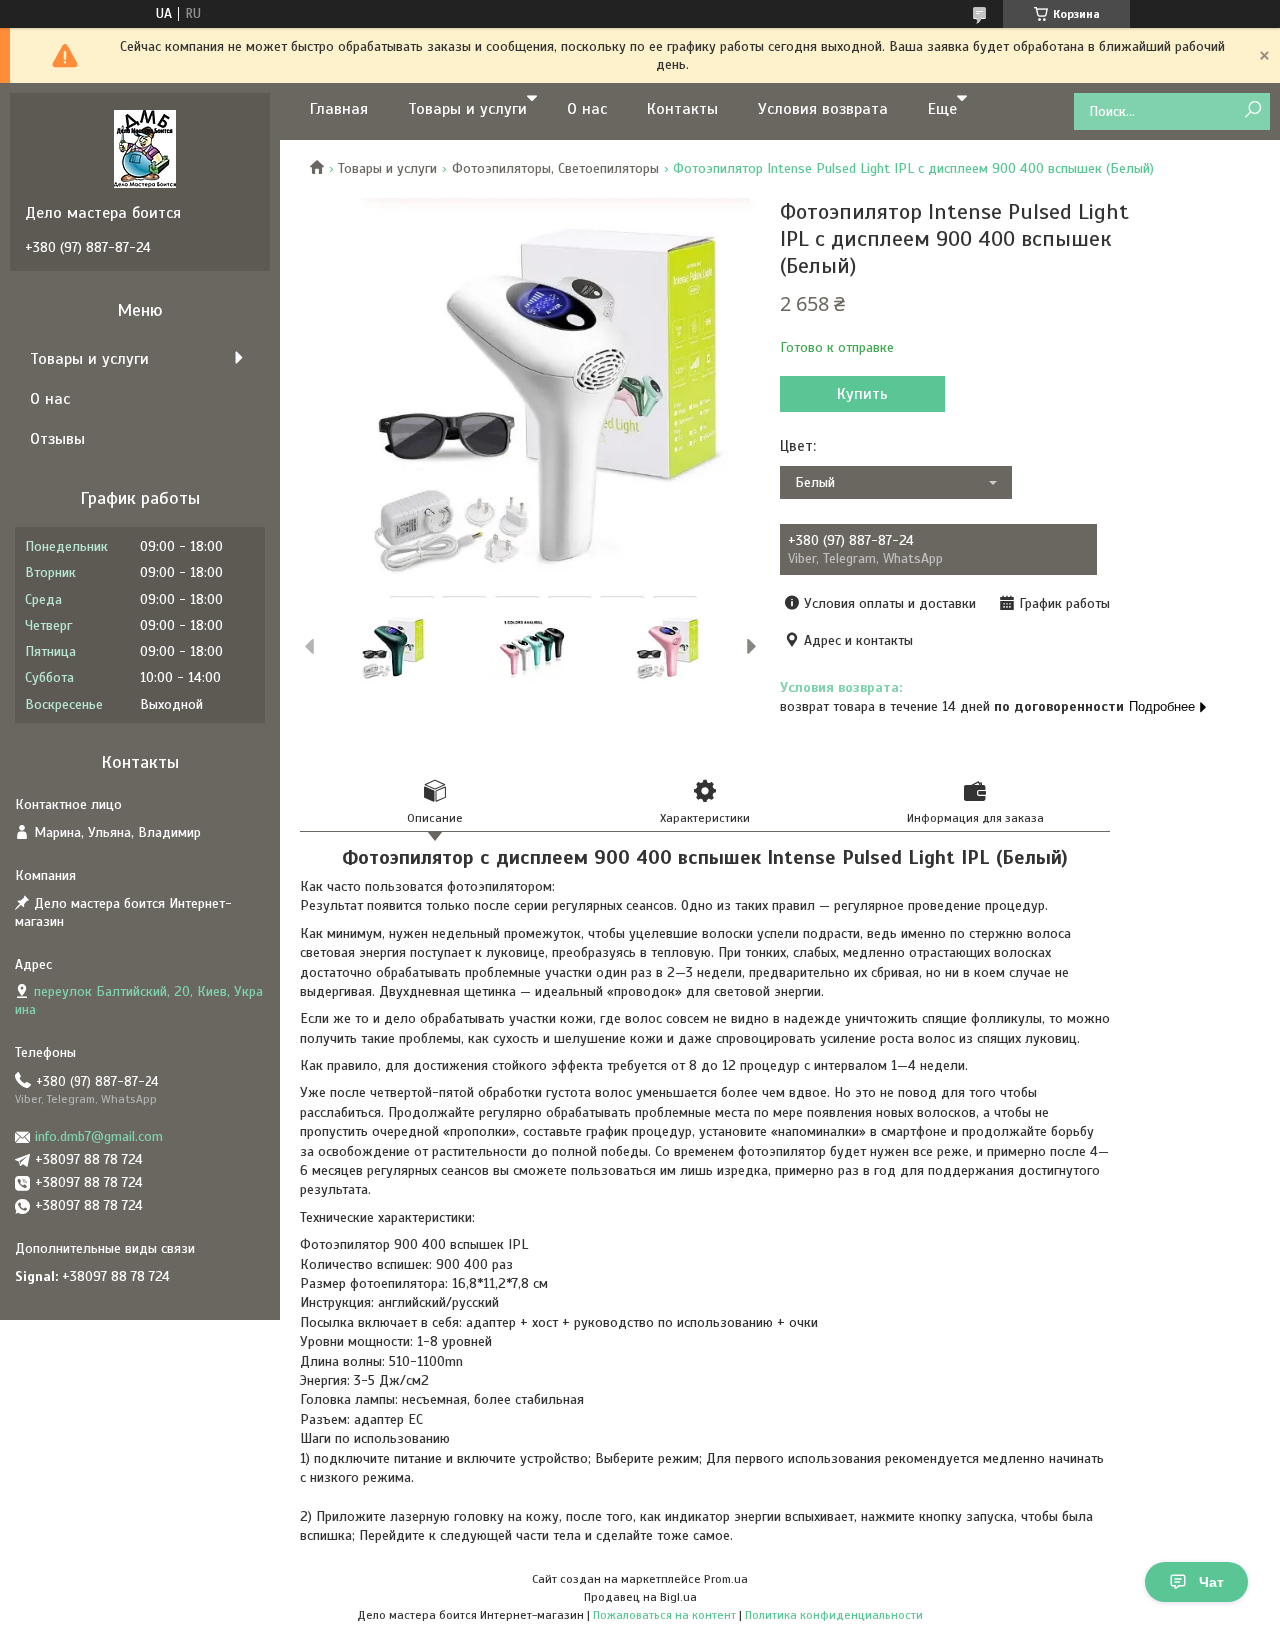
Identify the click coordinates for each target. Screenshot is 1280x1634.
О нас (587, 109)
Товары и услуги (467, 109)
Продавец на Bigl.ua (640, 1597)
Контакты (682, 109)
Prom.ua (726, 1579)
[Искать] (1252, 110)
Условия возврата (823, 109)
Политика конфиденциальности (834, 1615)
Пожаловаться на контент (664, 1615)
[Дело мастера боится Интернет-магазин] (145, 148)
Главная (339, 109)
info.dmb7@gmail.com (99, 1136)
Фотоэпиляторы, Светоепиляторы (555, 168)
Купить (862, 394)
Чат (1211, 1582)
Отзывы (57, 439)
